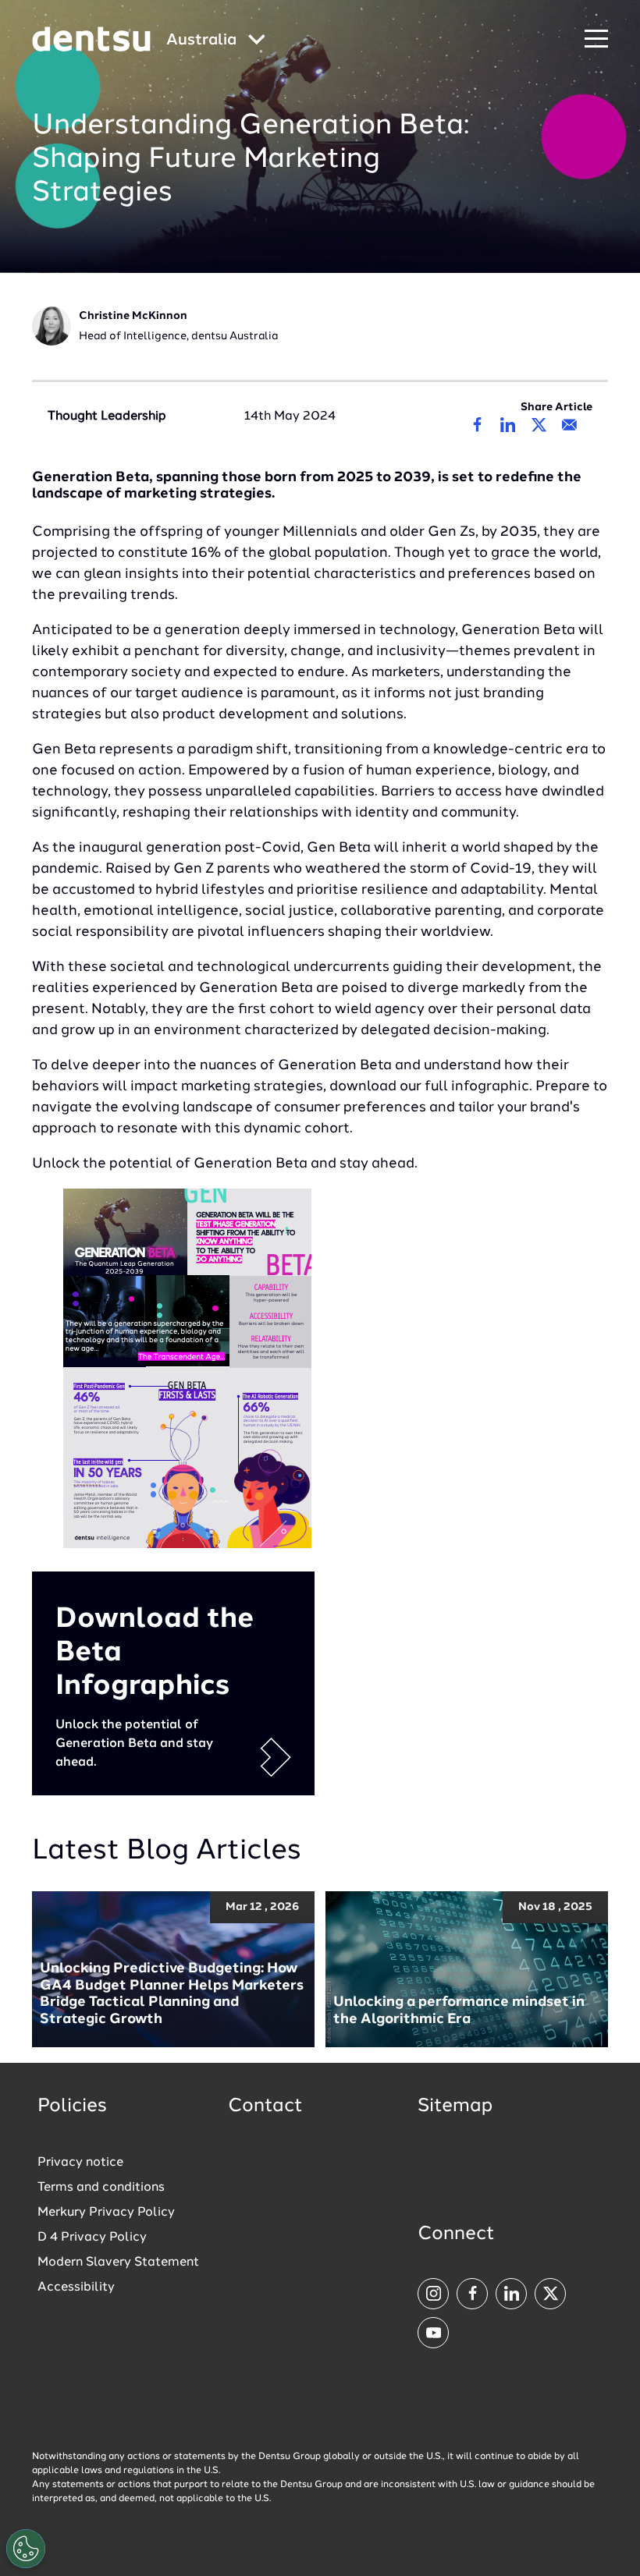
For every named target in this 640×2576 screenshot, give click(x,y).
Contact (265, 2107)
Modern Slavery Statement (118, 2262)
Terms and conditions (101, 2188)
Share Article (556, 407)
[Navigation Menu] (596, 39)
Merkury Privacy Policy (106, 2213)
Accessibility (76, 2287)
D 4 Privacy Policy (92, 2238)
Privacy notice (80, 2163)
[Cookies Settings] (26, 2549)
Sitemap (455, 2107)
